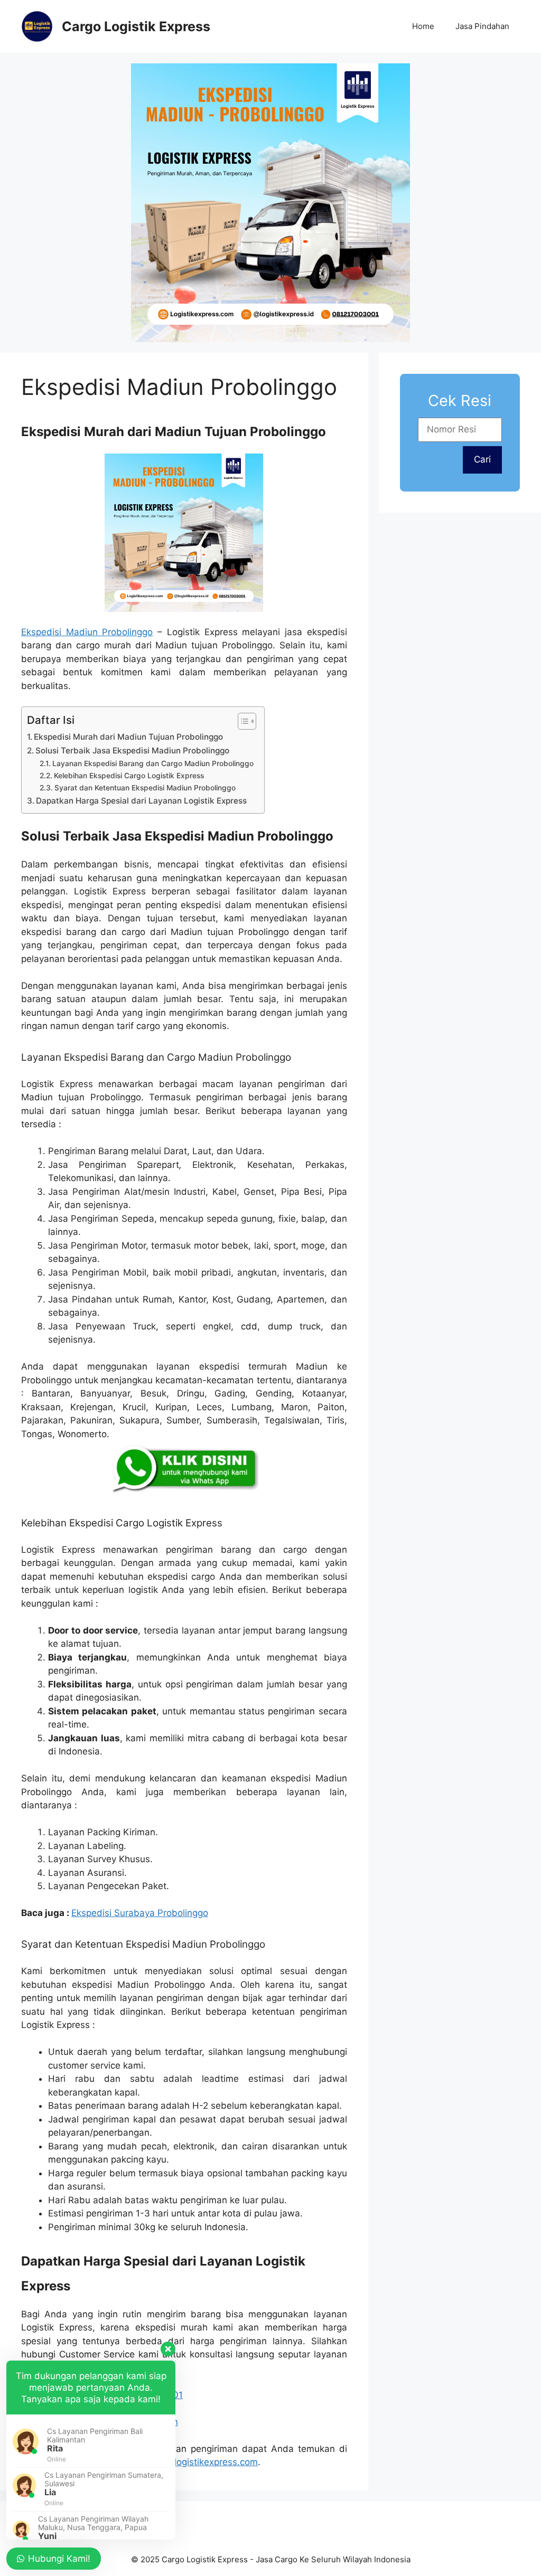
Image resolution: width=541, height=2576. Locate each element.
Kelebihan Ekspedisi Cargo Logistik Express (129, 776)
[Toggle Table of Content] (242, 721)
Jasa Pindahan (482, 26)
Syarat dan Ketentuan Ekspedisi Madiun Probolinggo (145, 788)
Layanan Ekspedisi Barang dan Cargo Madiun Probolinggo (153, 763)
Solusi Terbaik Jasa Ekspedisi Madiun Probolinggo (132, 751)
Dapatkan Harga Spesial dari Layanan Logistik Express (141, 801)
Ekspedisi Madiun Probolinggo (87, 632)
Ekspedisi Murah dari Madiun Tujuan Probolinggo (128, 737)
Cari (482, 459)
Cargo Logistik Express (136, 26)
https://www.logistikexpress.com (189, 2462)
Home (423, 26)
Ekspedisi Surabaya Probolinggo (140, 1913)
